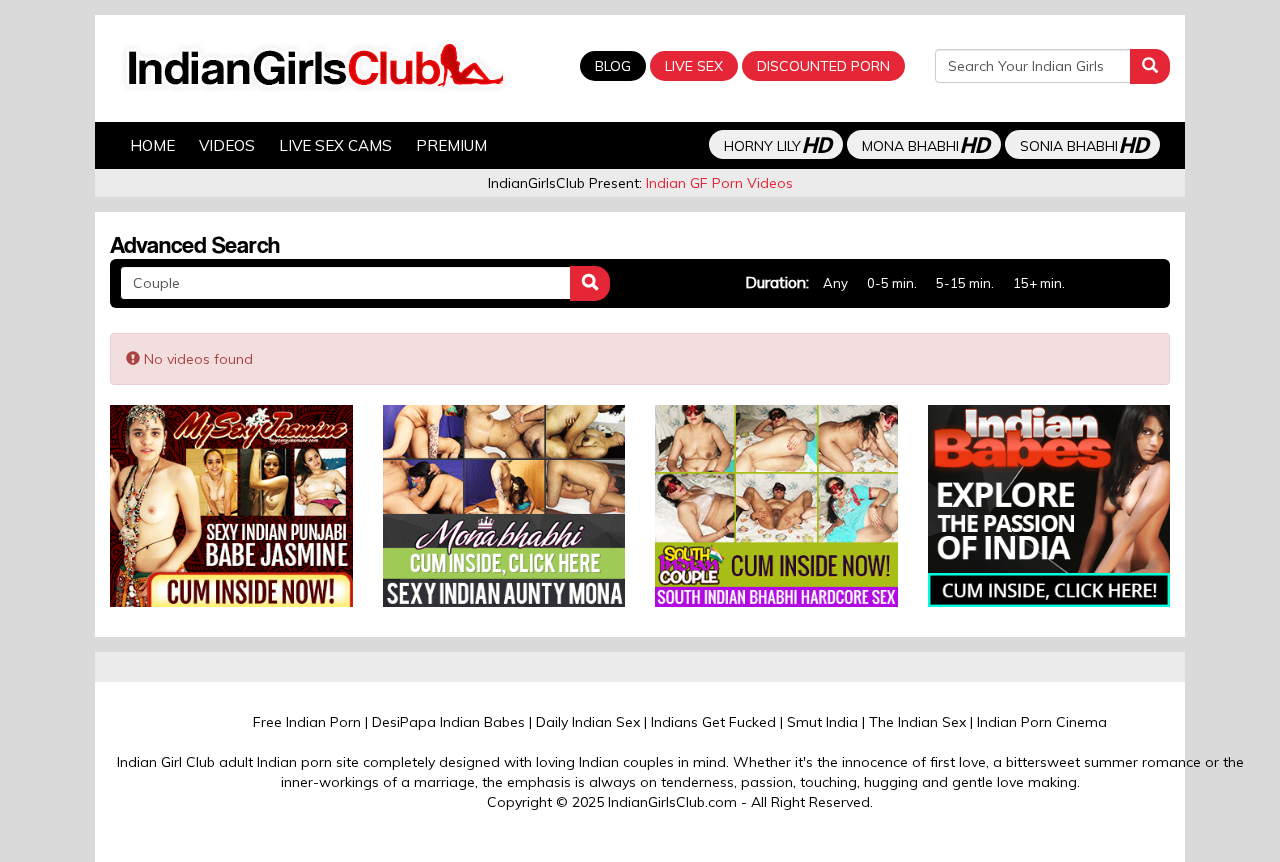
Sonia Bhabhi (1084, 144)
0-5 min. (892, 283)
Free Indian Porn (307, 722)
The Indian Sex (917, 722)
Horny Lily (777, 144)
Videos (227, 145)
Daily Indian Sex (588, 722)
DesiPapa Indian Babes (448, 722)
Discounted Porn (823, 66)
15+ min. (1039, 283)
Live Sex (694, 66)
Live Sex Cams (335, 145)
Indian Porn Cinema (1042, 722)
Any (835, 283)
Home (152, 145)
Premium (451, 145)
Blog (613, 66)
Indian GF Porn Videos (719, 183)
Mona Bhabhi (925, 144)
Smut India (822, 722)
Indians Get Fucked (713, 722)
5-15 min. (965, 283)
